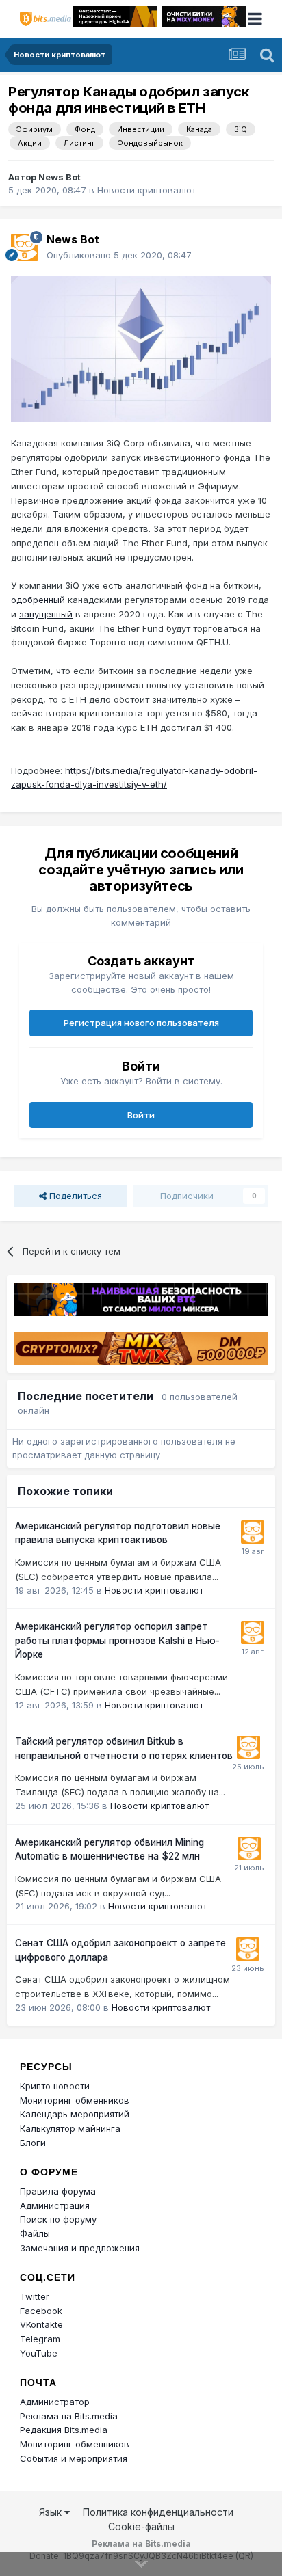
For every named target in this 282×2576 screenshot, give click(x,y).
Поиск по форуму (58, 2219)
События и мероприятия (74, 2458)
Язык (52, 2512)
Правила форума (58, 2191)
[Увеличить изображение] (141, 348)
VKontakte (41, 2324)
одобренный (38, 600)
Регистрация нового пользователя (141, 1023)
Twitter (35, 2296)
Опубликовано (119, 255)
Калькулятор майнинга (70, 2128)
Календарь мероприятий (75, 2114)
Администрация (55, 2205)
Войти (141, 1115)
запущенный (46, 614)
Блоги (33, 2143)
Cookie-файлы (141, 2526)
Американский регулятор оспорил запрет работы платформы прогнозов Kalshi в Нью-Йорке (117, 1640)
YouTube (39, 2353)
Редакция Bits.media (64, 2430)
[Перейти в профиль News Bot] (25, 247)
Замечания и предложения (80, 2248)
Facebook (41, 2311)
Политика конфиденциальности (158, 2512)
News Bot (60, 177)
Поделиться (74, 1196)
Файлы (35, 2233)
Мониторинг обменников (75, 2100)
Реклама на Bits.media (69, 2416)
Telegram (40, 2339)
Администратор (55, 2402)
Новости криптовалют (146, 190)
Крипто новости (55, 2086)
